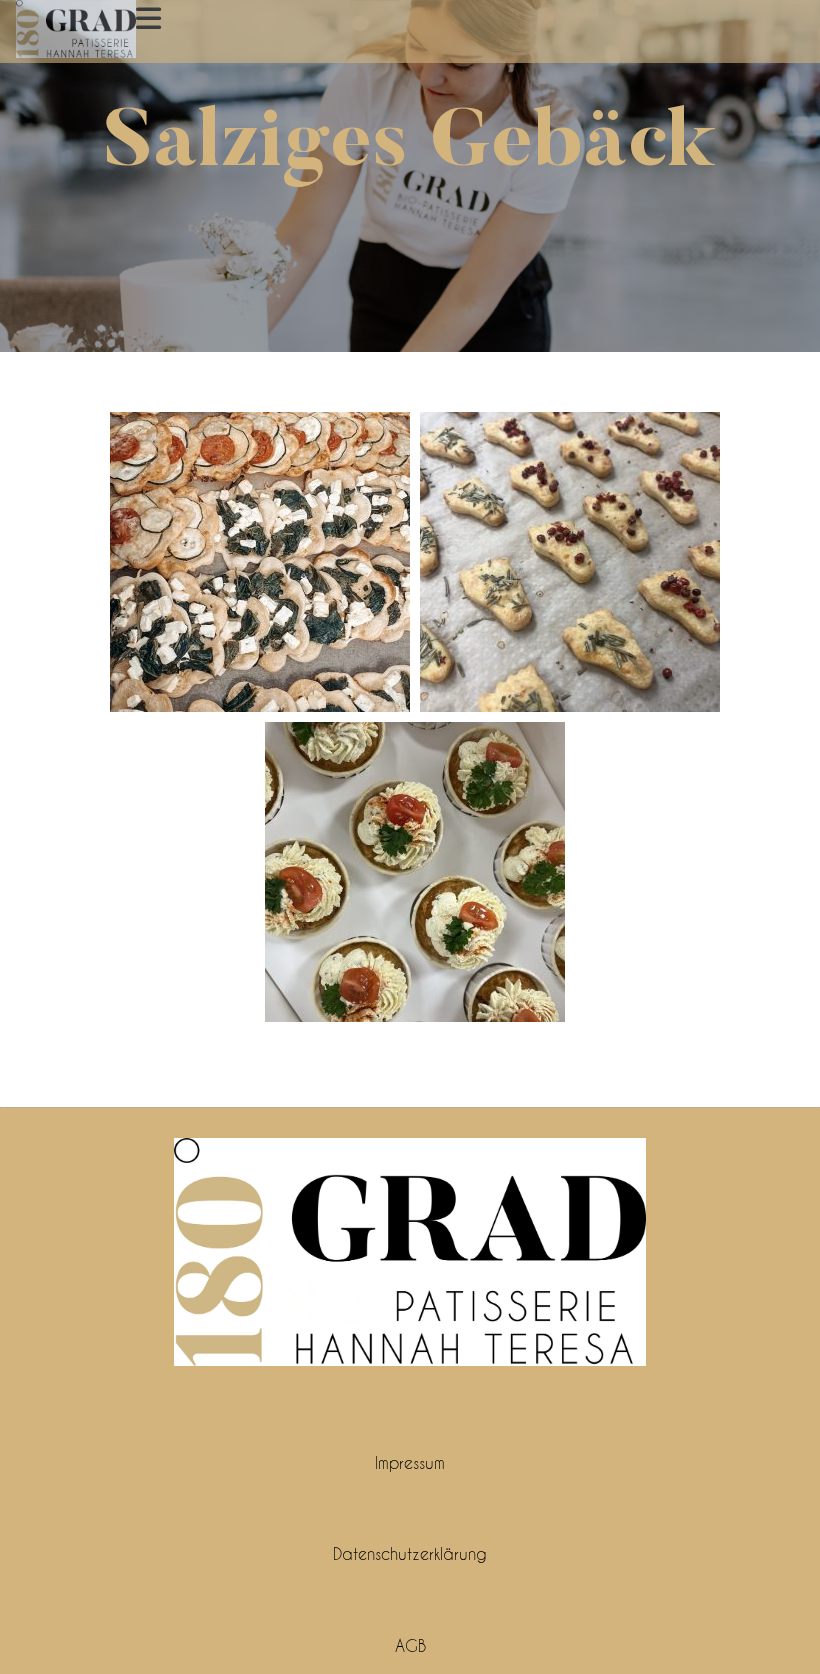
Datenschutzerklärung (410, 1553)
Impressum (410, 1462)
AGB (410, 1645)
